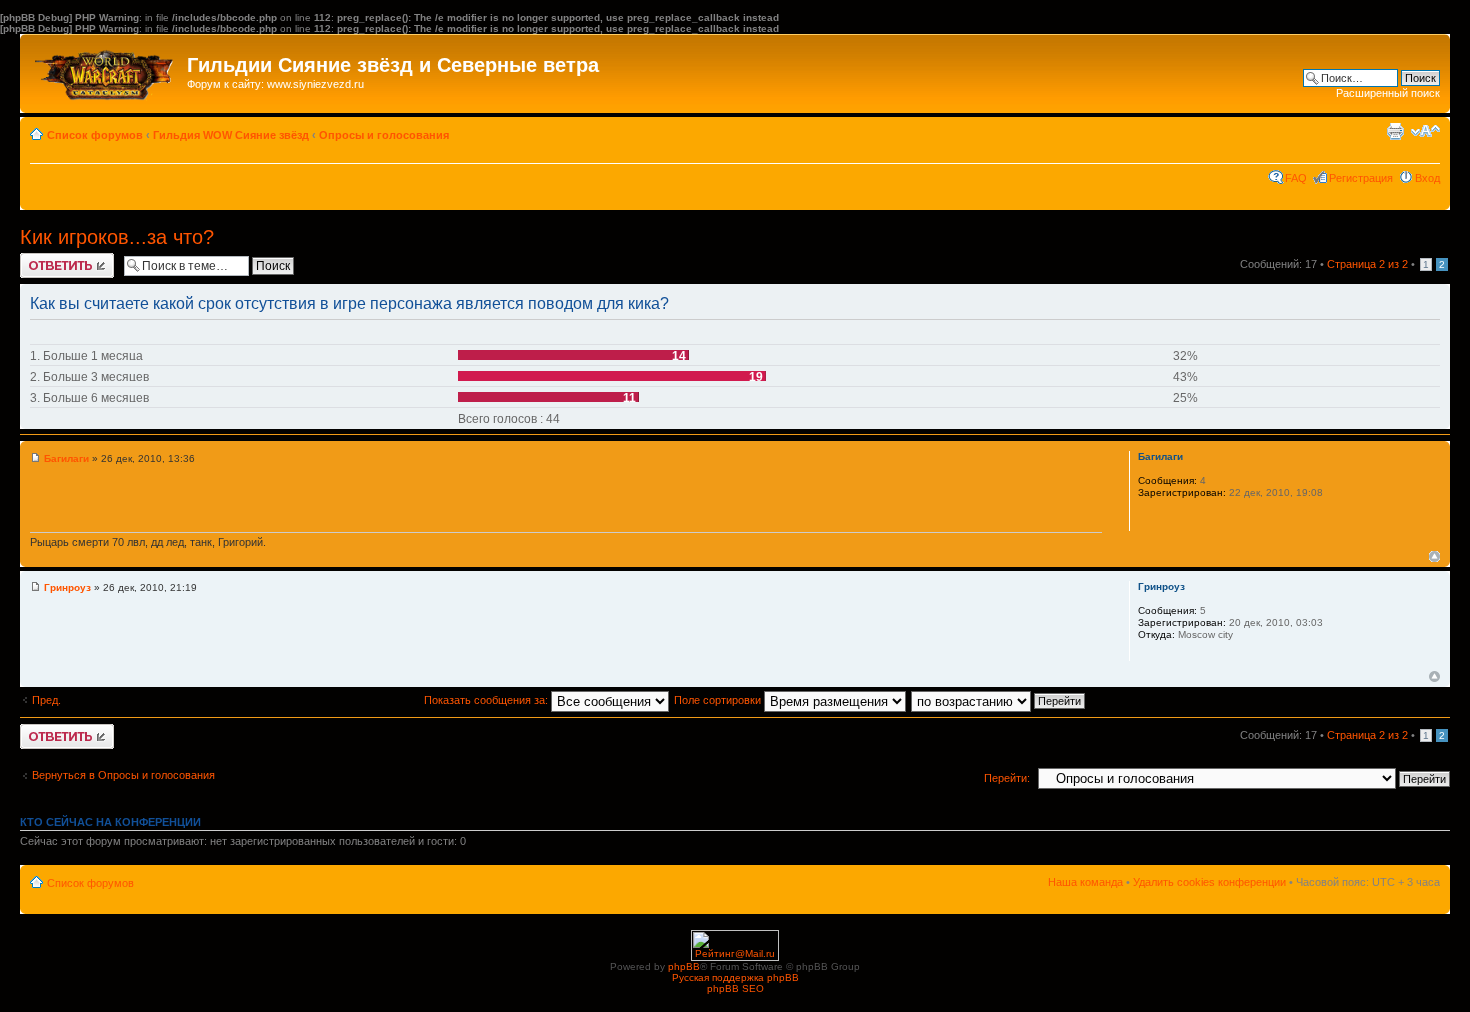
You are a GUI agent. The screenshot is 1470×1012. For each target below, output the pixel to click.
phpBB (684, 966)
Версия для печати (1395, 131)
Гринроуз (67, 587)
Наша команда (1085, 882)
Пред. (46, 700)
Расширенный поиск (1388, 93)
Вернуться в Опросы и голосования (123, 775)
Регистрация (1361, 178)
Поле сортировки (719, 700)
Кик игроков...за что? (117, 237)
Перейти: (1007, 778)
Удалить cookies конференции (1209, 882)
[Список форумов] (106, 70)
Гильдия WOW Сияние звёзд (231, 135)
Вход (1427, 178)
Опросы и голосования (384, 135)
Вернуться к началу (1434, 556)
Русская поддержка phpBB (735, 977)
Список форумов (95, 135)
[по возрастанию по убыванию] (999, 700)
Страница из (1367, 264)
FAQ (1296, 178)
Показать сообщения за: (487, 700)
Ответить (44, 259)
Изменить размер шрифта (1425, 131)
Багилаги (66, 458)
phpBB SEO (735, 988)
